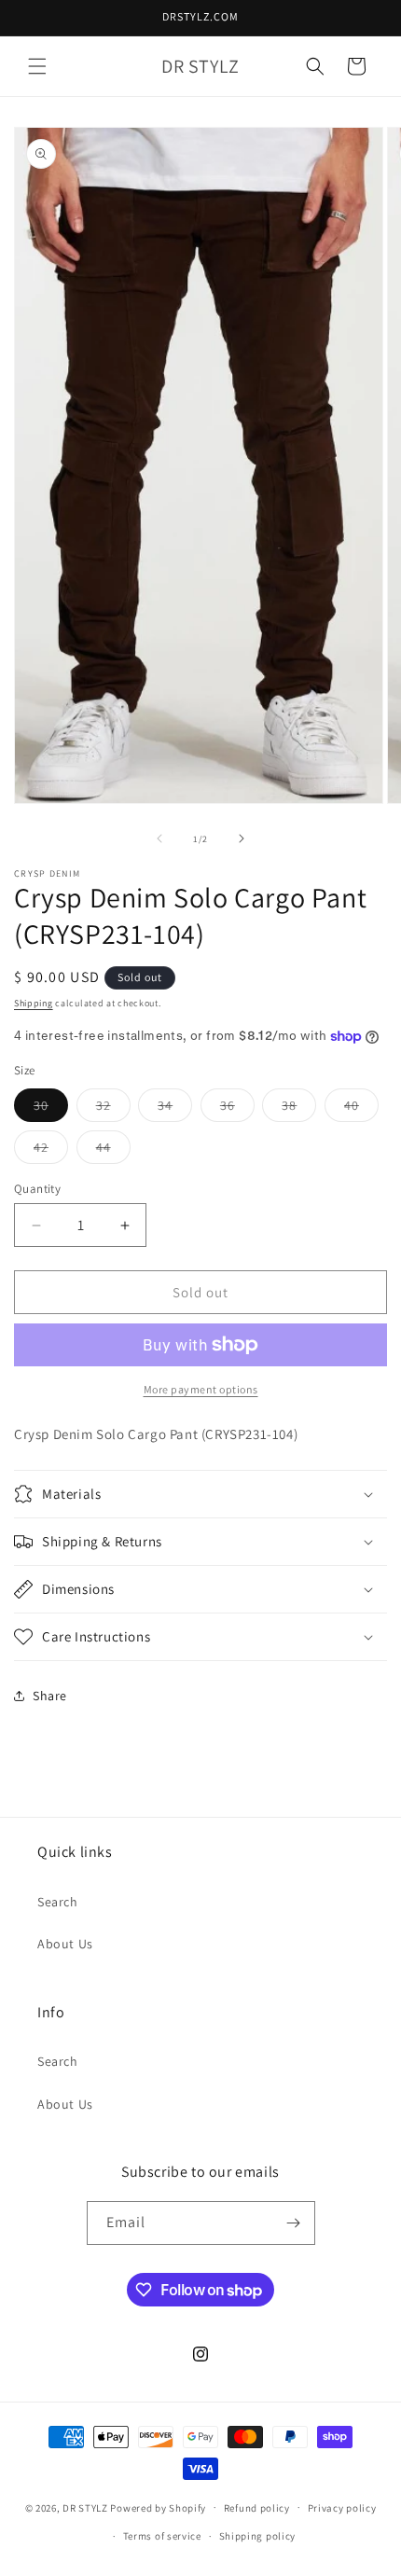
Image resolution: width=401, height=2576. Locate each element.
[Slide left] (159, 838)
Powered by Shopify (158, 2507)
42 (51, 1151)
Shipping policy (258, 2536)
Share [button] (50, 1696)
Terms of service (162, 2536)
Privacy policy (342, 2508)
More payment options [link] (201, 1389)
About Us (65, 1944)
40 (361, 1109)
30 (51, 1109)
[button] (37, 66)
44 (113, 1151)
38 (299, 1109)
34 (175, 1109)
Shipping (34, 1003)
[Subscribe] (294, 2223)
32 (113, 1109)
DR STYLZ (85, 2507)
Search (58, 1902)
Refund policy (257, 2508)
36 (237, 1109)
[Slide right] (242, 838)
